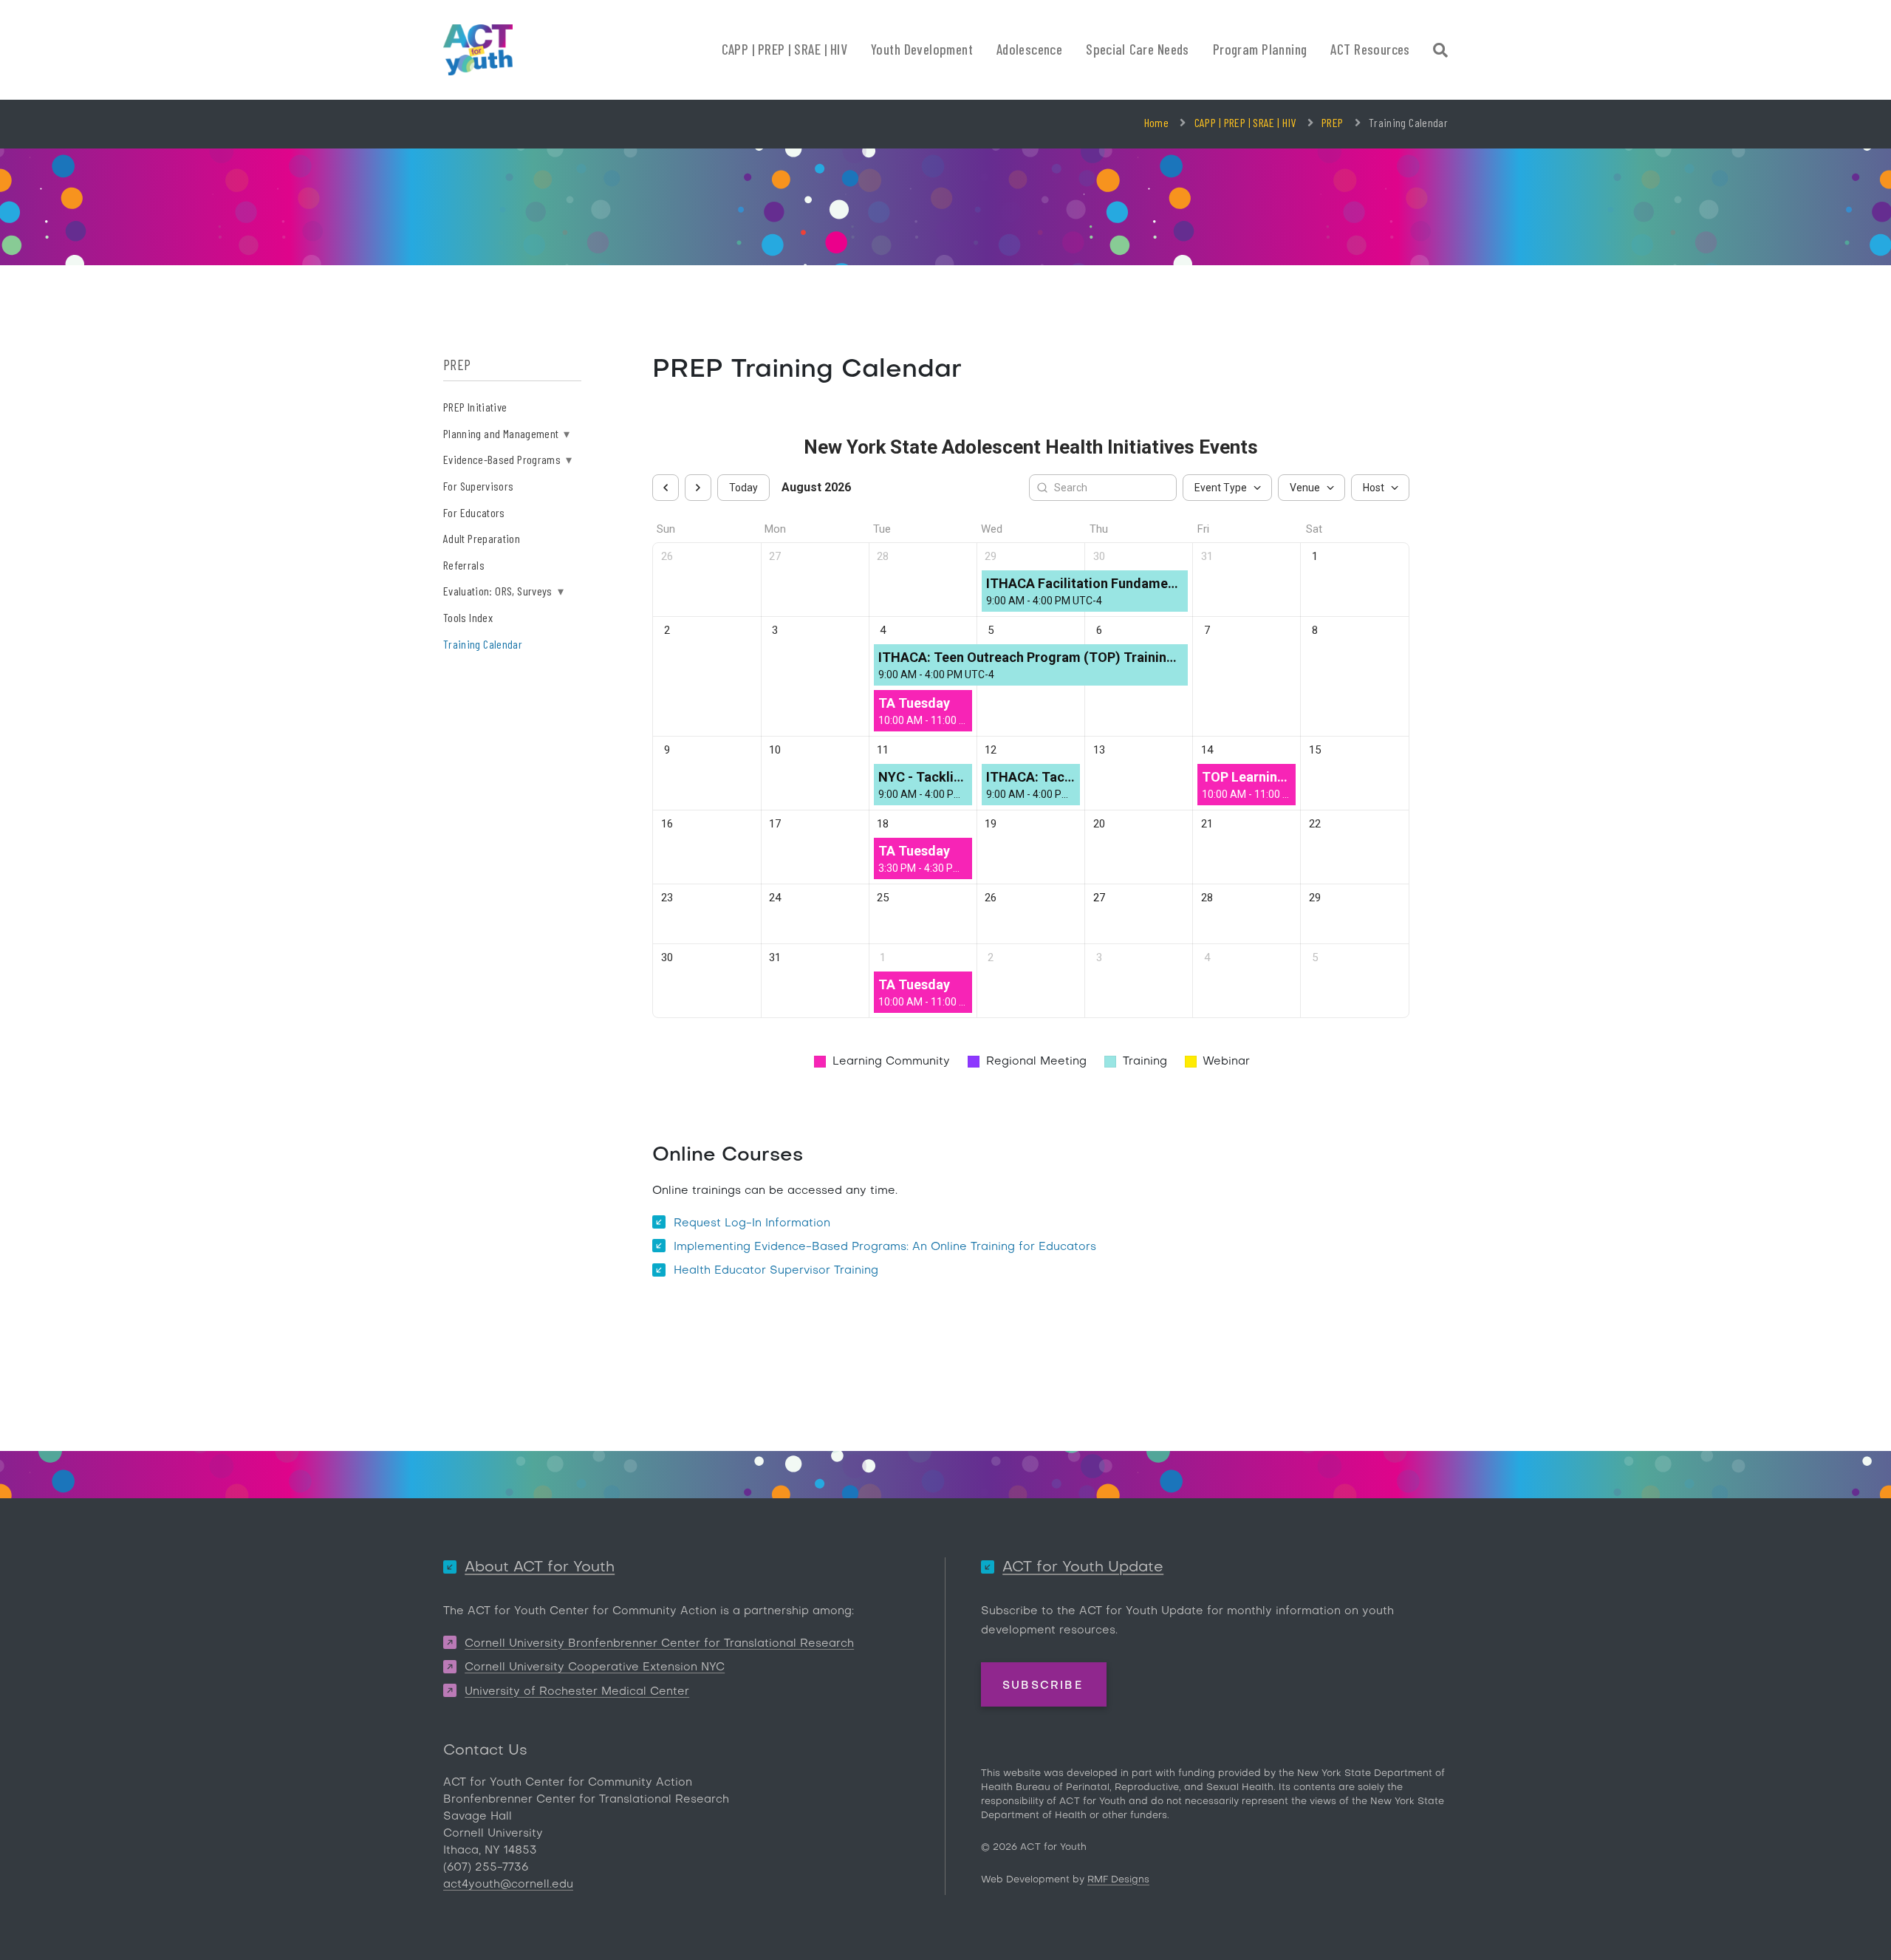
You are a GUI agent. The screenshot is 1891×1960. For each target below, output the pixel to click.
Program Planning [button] (1260, 49)
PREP (1332, 122)
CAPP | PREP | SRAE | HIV (1245, 122)
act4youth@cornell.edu (508, 1885)
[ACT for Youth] (478, 50)
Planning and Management (507, 433)
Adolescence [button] (1029, 49)
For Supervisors (478, 486)
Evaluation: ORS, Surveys (503, 591)
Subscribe (1043, 1685)
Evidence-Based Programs (507, 459)
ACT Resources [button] (1370, 49)
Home (1156, 122)
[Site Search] (1440, 52)
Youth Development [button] (922, 49)
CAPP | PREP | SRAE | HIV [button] (785, 49)
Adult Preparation (482, 538)
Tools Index (468, 617)
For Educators (474, 512)
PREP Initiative (475, 407)
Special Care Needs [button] (1138, 49)
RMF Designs (1118, 1880)
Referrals (464, 565)
